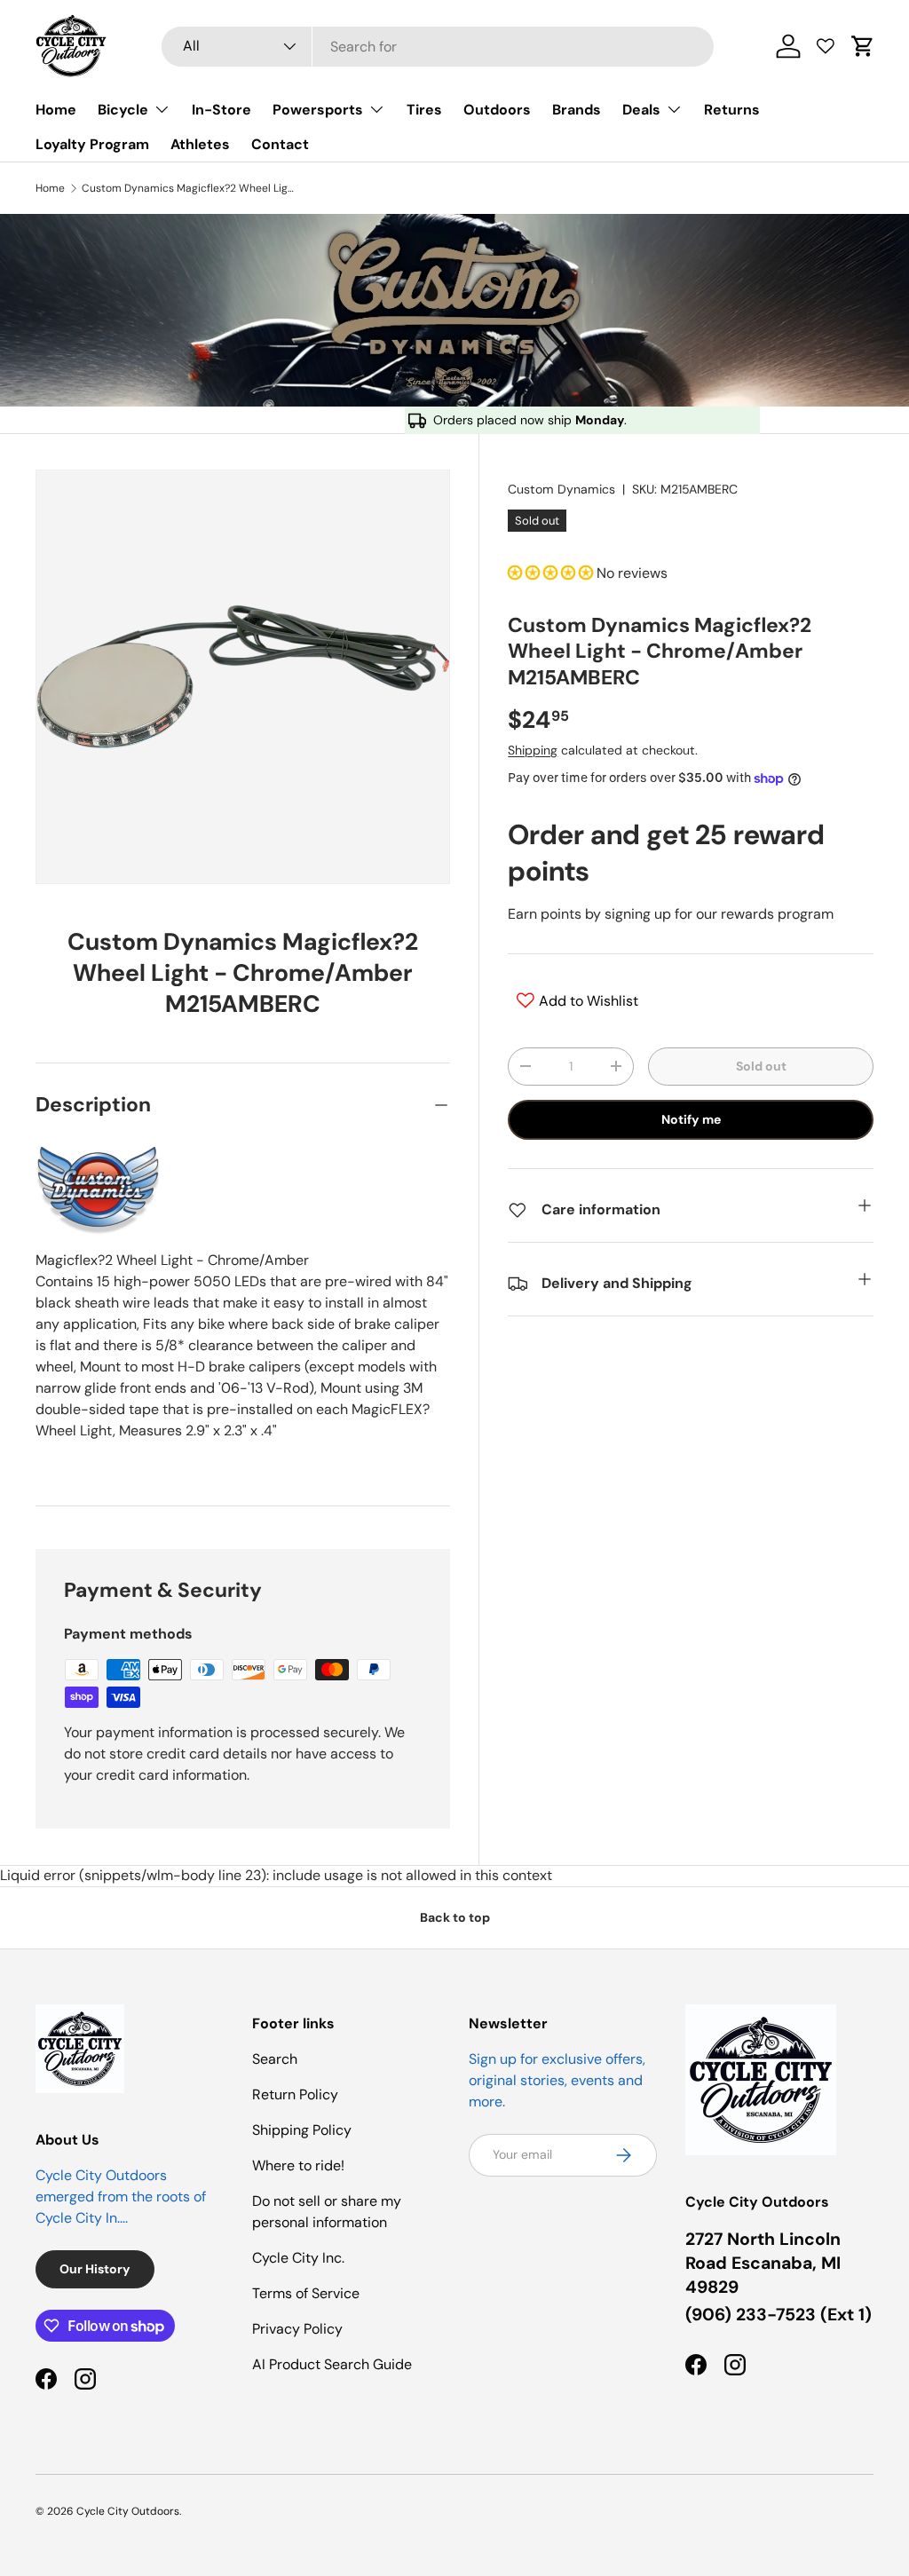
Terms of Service (306, 2293)
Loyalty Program (92, 144)
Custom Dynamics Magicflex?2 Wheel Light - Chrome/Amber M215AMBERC (188, 188)
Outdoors (497, 110)
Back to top (455, 1917)
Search (275, 2059)
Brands (577, 110)
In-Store (221, 110)
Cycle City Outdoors (128, 2511)
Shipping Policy (302, 2130)
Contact (280, 144)
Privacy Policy (297, 2329)
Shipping (533, 750)
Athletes (200, 144)
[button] (863, 46)
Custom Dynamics (561, 489)
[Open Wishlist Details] (826, 46)
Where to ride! (298, 2165)
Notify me (691, 1119)
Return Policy (295, 2094)
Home (56, 110)
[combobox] (438, 47)
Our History (95, 2269)
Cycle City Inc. (298, 2258)
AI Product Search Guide (332, 2364)
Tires (424, 110)
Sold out (761, 1066)
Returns (732, 110)
